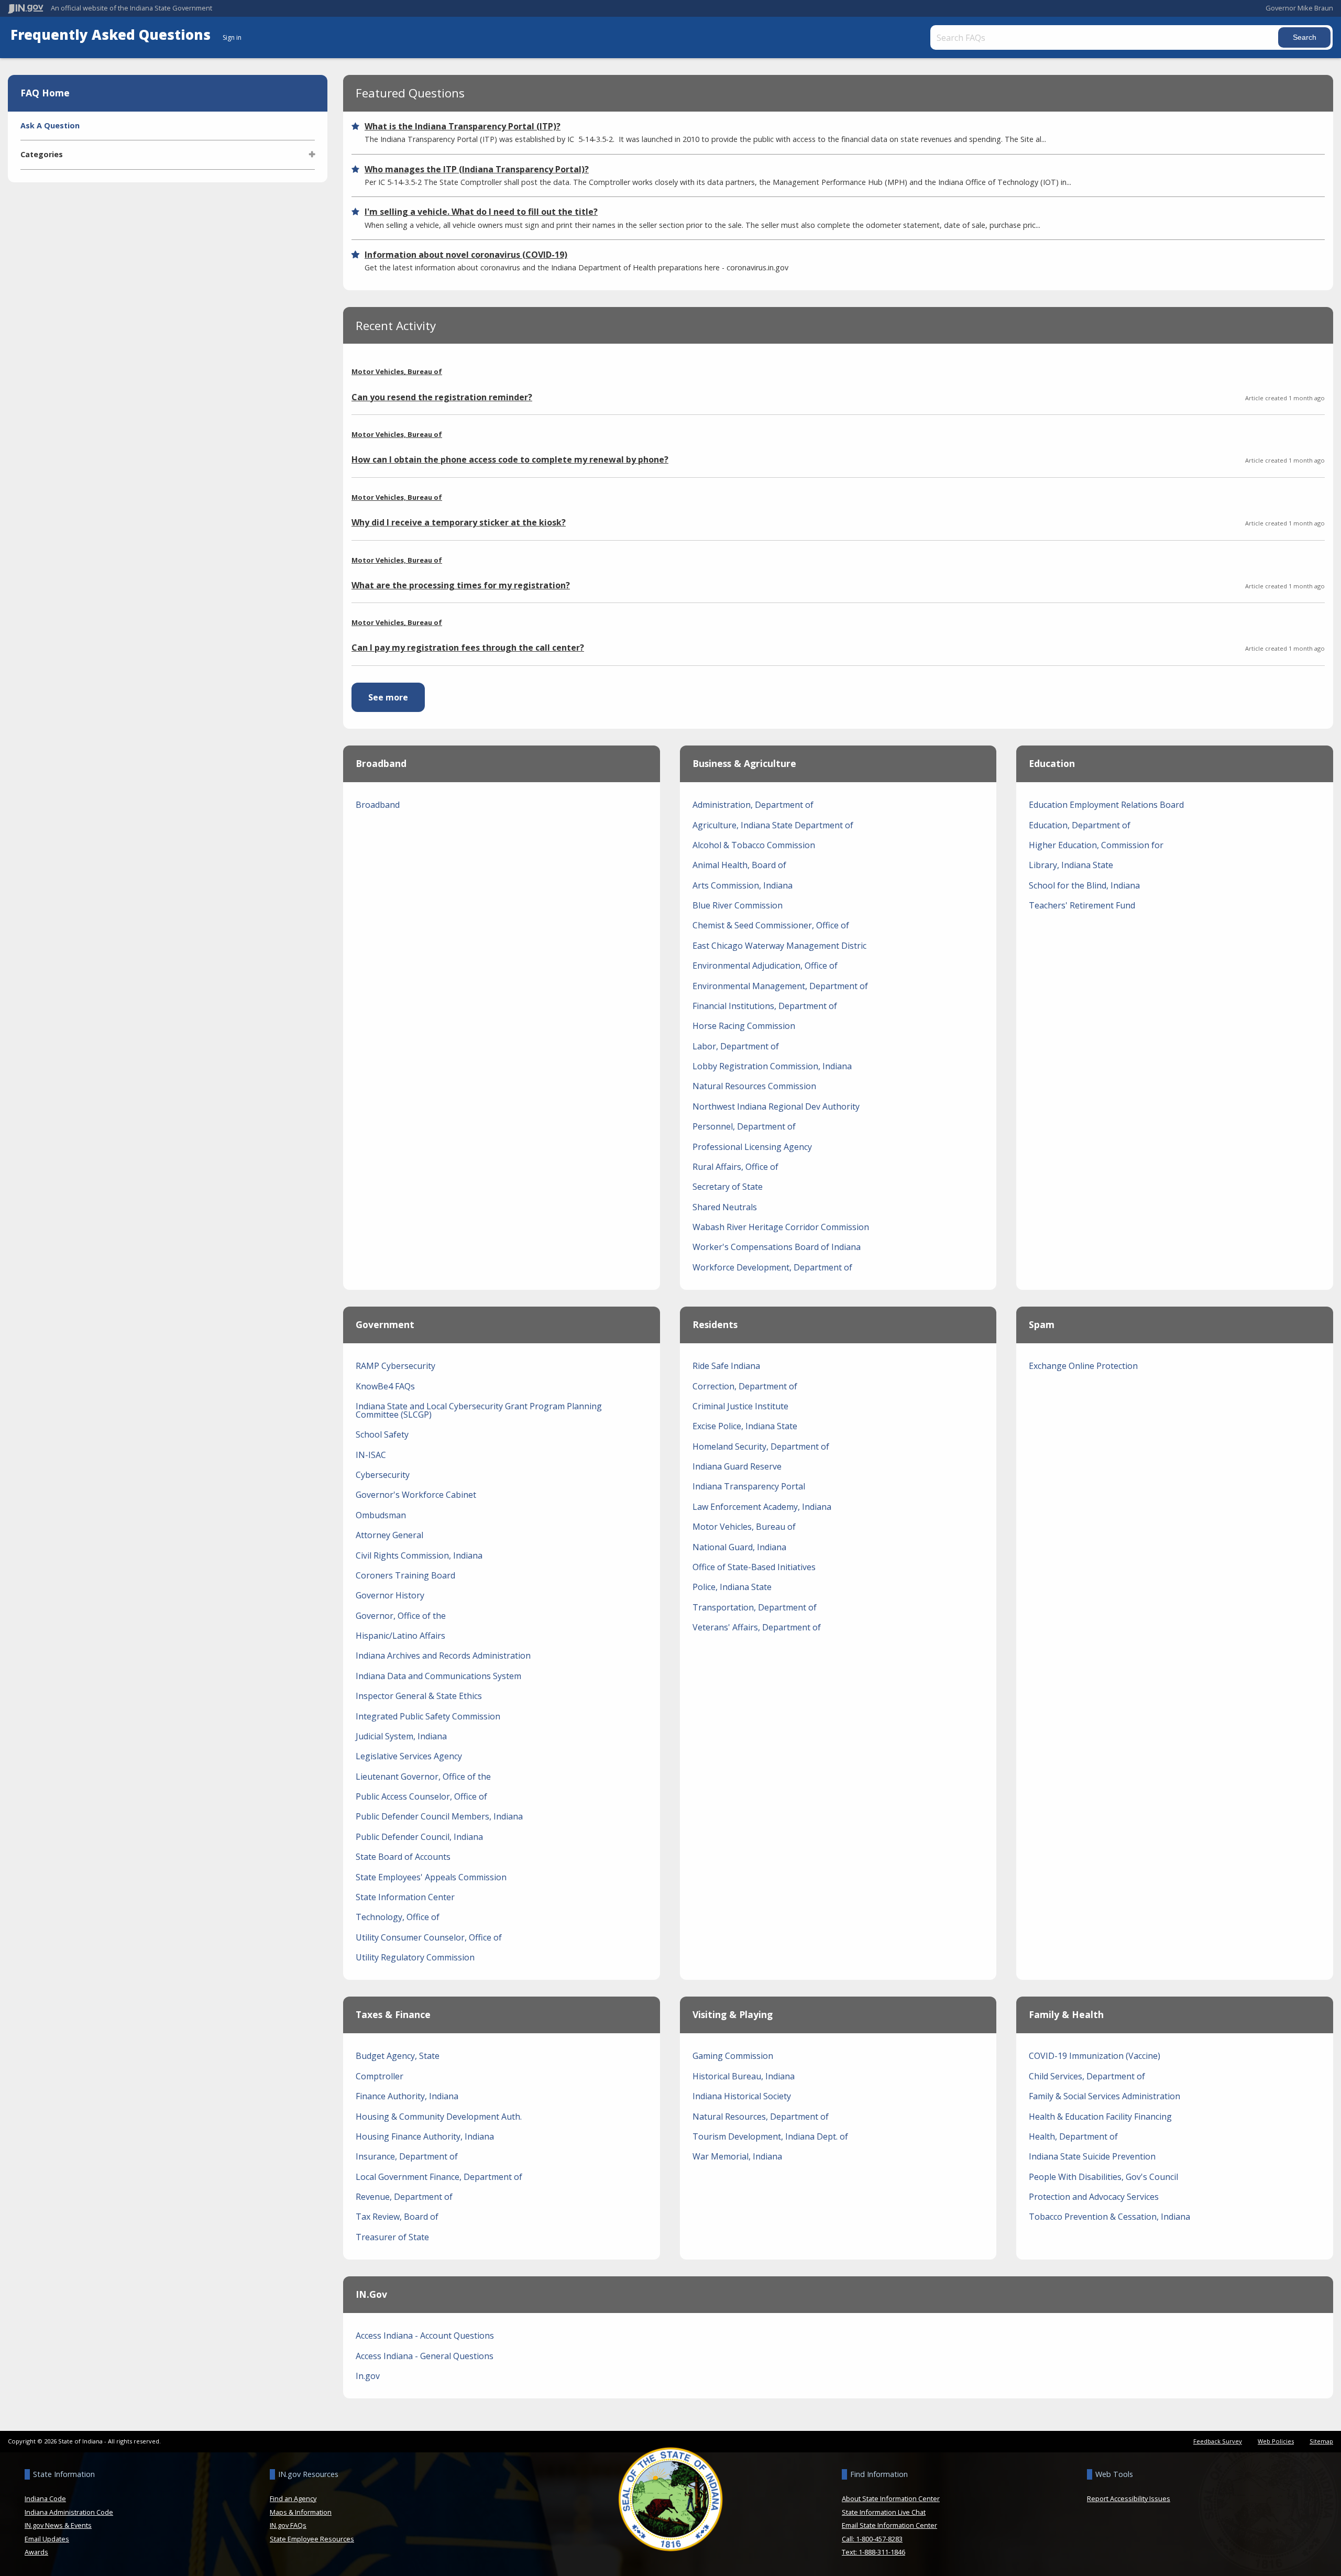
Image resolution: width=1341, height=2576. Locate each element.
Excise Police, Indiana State (745, 1426)
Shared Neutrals (725, 1207)
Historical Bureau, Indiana (744, 2076)
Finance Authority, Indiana (407, 2096)
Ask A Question (50, 125)
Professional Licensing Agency (752, 1147)
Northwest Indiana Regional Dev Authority (776, 1106)
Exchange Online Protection (1083, 1366)
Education (1052, 763)
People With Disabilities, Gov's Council (1103, 2177)
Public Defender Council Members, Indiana (439, 1816)
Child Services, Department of (1087, 2076)
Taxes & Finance (393, 2014)
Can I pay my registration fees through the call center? (468, 648)
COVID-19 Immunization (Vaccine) (1095, 2056)
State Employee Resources (312, 2539)
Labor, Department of (736, 1046)
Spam (1042, 1324)
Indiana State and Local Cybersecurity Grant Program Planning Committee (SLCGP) (479, 1410)
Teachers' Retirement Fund (1082, 905)
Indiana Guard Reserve (737, 1466)
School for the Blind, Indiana (1084, 885)
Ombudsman (381, 1515)
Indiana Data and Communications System (438, 1676)
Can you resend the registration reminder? (442, 397)
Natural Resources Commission (754, 1086)
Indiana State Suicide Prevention (1092, 2156)
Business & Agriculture (744, 763)
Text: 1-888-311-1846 (873, 2552)
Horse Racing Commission (744, 1026)
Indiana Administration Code (69, 2512)
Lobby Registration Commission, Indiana (772, 1066)
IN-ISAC (371, 1455)
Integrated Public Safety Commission (428, 1716)
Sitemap (1321, 2441)
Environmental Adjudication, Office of (765, 966)
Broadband (381, 763)
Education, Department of (1080, 825)
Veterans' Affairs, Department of (757, 1627)
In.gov (368, 2376)
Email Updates (47, 2539)
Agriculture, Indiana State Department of (773, 825)
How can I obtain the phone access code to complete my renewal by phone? (510, 459)
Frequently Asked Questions (112, 35)
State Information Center (405, 1897)
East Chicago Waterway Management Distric (779, 946)
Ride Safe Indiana (726, 1366)
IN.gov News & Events (58, 2525)
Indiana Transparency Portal (749, 1486)
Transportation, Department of (755, 1607)
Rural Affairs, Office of (735, 1167)
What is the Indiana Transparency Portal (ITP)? (463, 126)
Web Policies (1276, 2441)
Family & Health (1066, 2014)
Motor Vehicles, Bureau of (397, 372)
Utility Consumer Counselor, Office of (429, 1937)
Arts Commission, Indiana (743, 885)
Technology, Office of (398, 1917)
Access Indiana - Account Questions (425, 2336)
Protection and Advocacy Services (1094, 2197)
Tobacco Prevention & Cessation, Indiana (1109, 2217)
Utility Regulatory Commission (415, 1957)
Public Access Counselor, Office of (421, 1796)
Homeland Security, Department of (761, 1446)
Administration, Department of (753, 805)
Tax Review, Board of (397, 2217)
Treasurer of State (392, 2237)
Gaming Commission (733, 2056)
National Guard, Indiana (739, 1547)
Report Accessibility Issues (1129, 2498)
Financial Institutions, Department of (765, 1006)
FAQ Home (45, 93)
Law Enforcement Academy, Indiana (762, 1507)
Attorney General (389, 1535)
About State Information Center (891, 2498)
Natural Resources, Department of (761, 2117)
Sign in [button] (232, 37)
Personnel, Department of (744, 1126)
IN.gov (371, 2294)
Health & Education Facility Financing (1100, 2117)
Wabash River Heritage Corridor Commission (781, 1227)
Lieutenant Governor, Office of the (423, 1777)
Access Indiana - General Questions (425, 2356)
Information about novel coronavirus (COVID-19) (466, 255)
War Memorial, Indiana (737, 2156)
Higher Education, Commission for (1096, 845)
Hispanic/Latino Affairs (400, 1636)
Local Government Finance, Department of (439, 2177)
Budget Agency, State (398, 2056)
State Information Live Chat (884, 2512)
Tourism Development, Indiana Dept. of (770, 2136)
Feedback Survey (1218, 2441)
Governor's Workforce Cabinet (416, 1495)
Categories (42, 154)
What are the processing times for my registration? (461, 585)
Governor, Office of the (401, 1616)
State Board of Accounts (403, 1857)
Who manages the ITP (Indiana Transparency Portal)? (477, 169)
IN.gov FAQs (288, 2525)
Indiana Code (45, 2498)
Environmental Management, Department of (780, 986)
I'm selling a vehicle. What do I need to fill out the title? (481, 212)
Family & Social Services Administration (1104, 2096)
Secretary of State (728, 1187)
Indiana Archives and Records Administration (443, 1656)
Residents (715, 1324)
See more (397, 697)
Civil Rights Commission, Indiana (419, 1555)
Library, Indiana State (1071, 865)
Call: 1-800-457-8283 (872, 2539)
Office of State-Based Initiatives (754, 1567)
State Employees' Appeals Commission (431, 1877)
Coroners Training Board (405, 1575)
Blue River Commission (738, 905)
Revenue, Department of (404, 2197)
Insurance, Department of (407, 2156)
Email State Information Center (889, 2525)
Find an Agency (293, 2498)
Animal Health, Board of (739, 865)
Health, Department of (1073, 2136)
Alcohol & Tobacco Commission (754, 845)
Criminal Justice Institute (740, 1406)
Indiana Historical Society (742, 2096)
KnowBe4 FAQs (385, 1386)
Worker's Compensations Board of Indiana (777, 1247)
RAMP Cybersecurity (395, 1366)
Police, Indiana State (732, 1587)
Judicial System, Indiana (401, 1736)
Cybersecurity (383, 1475)
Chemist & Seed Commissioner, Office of (771, 925)
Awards (36, 2552)
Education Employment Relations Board (1106, 805)
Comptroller (380, 2076)
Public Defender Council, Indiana (419, 1837)
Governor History (390, 1595)
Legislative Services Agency (409, 1756)
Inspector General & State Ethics (419, 1696)
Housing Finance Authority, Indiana (425, 2136)
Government (385, 1324)
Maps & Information (301, 2512)
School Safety (382, 1434)
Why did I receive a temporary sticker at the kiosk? (459, 522)
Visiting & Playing (733, 2014)
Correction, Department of (745, 1386)
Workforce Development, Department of (772, 1267)
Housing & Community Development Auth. (439, 2117)
